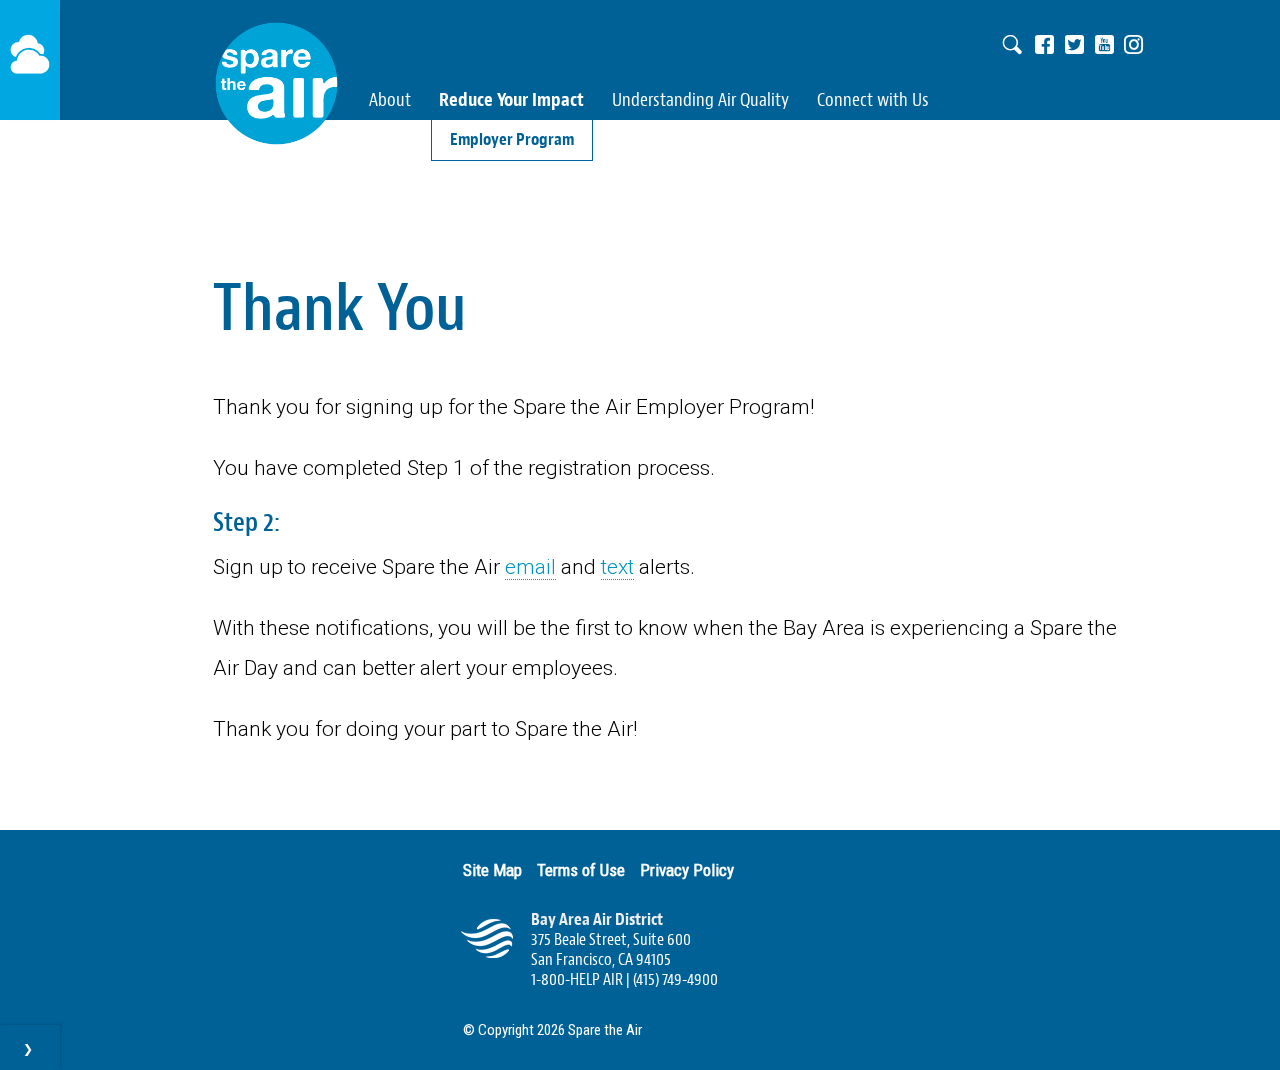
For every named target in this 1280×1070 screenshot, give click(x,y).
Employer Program (512, 139)
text (617, 567)
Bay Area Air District (597, 919)
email (530, 567)
